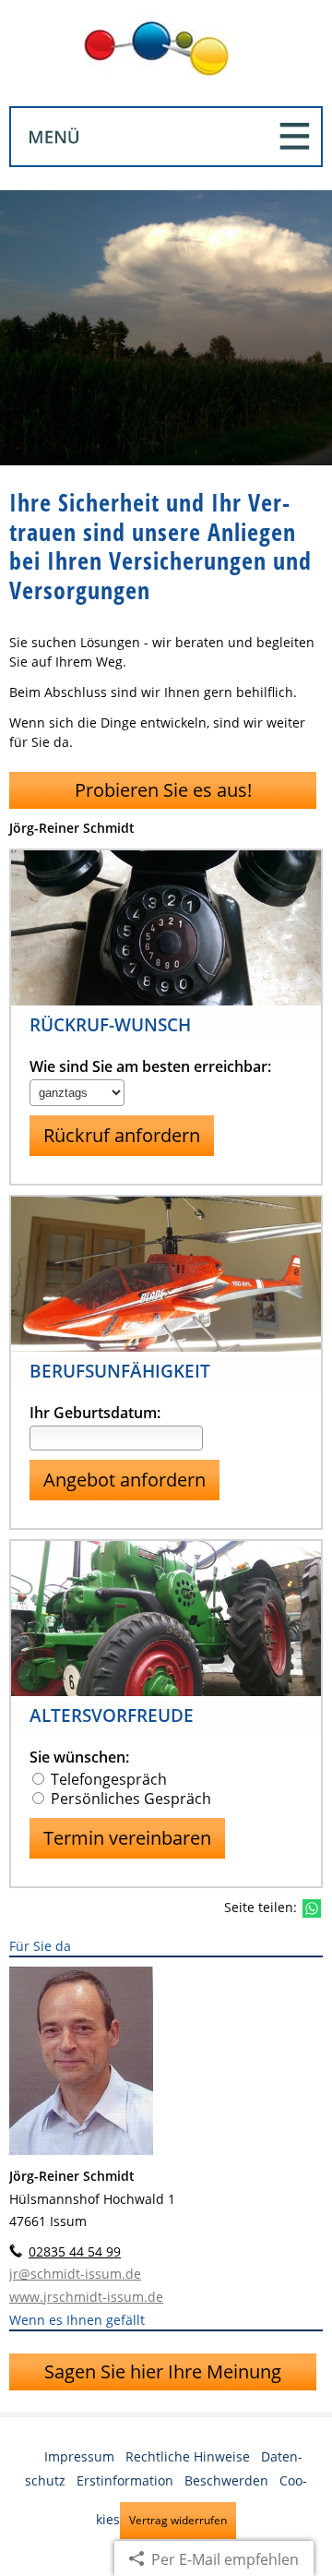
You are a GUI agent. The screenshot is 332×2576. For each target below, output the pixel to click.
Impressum (79, 2456)
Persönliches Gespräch (131, 1799)
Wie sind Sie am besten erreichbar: (150, 1067)
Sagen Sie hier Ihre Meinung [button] (163, 2371)
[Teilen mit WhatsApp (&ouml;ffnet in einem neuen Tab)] (312, 1908)
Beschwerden (226, 2480)
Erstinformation (125, 2480)
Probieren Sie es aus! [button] (163, 790)
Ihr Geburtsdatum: (95, 1413)
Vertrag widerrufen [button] (178, 2520)
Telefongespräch (109, 1779)
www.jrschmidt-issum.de (86, 2297)
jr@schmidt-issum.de (75, 2274)
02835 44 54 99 (75, 2251)
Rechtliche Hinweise (188, 2456)
